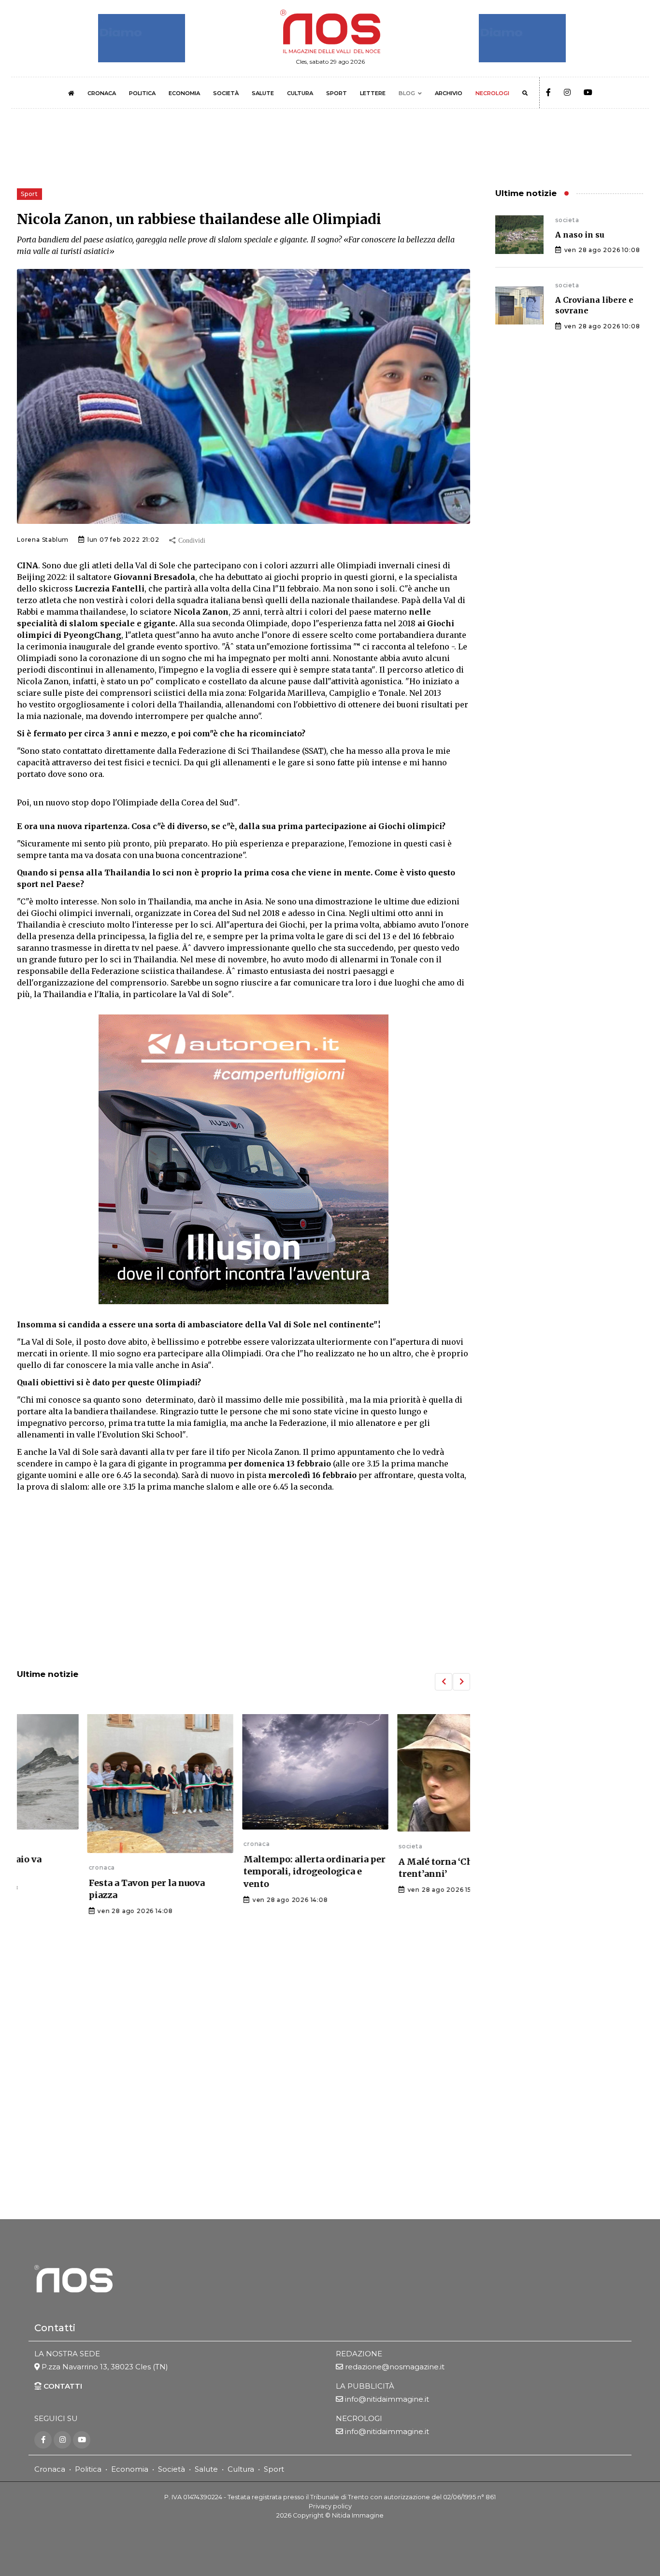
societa (339, 1846)
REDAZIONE (359, 2354)
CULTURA (300, 93)
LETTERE (373, 93)
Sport (274, 2469)
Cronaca (50, 2469)
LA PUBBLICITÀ (365, 2386)
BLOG (407, 93)
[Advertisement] (244, 1582)
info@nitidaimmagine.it (387, 2399)
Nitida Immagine (358, 2515)
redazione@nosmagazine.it (395, 2367)
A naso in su (580, 235)
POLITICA (142, 93)
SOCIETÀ (226, 93)
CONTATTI (62, 2386)
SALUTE (263, 93)
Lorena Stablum (43, 540)
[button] (444, 1682)
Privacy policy (330, 2506)
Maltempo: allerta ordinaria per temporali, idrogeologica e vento (243, 1871)
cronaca (30, 1867)
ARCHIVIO (449, 93)
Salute (206, 2469)
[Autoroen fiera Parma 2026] (244, 1159)
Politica (88, 2469)
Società (172, 2469)
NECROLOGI (492, 93)
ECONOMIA (184, 93)
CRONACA (102, 93)
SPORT (337, 93)
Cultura (241, 2469)
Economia (130, 2469)
